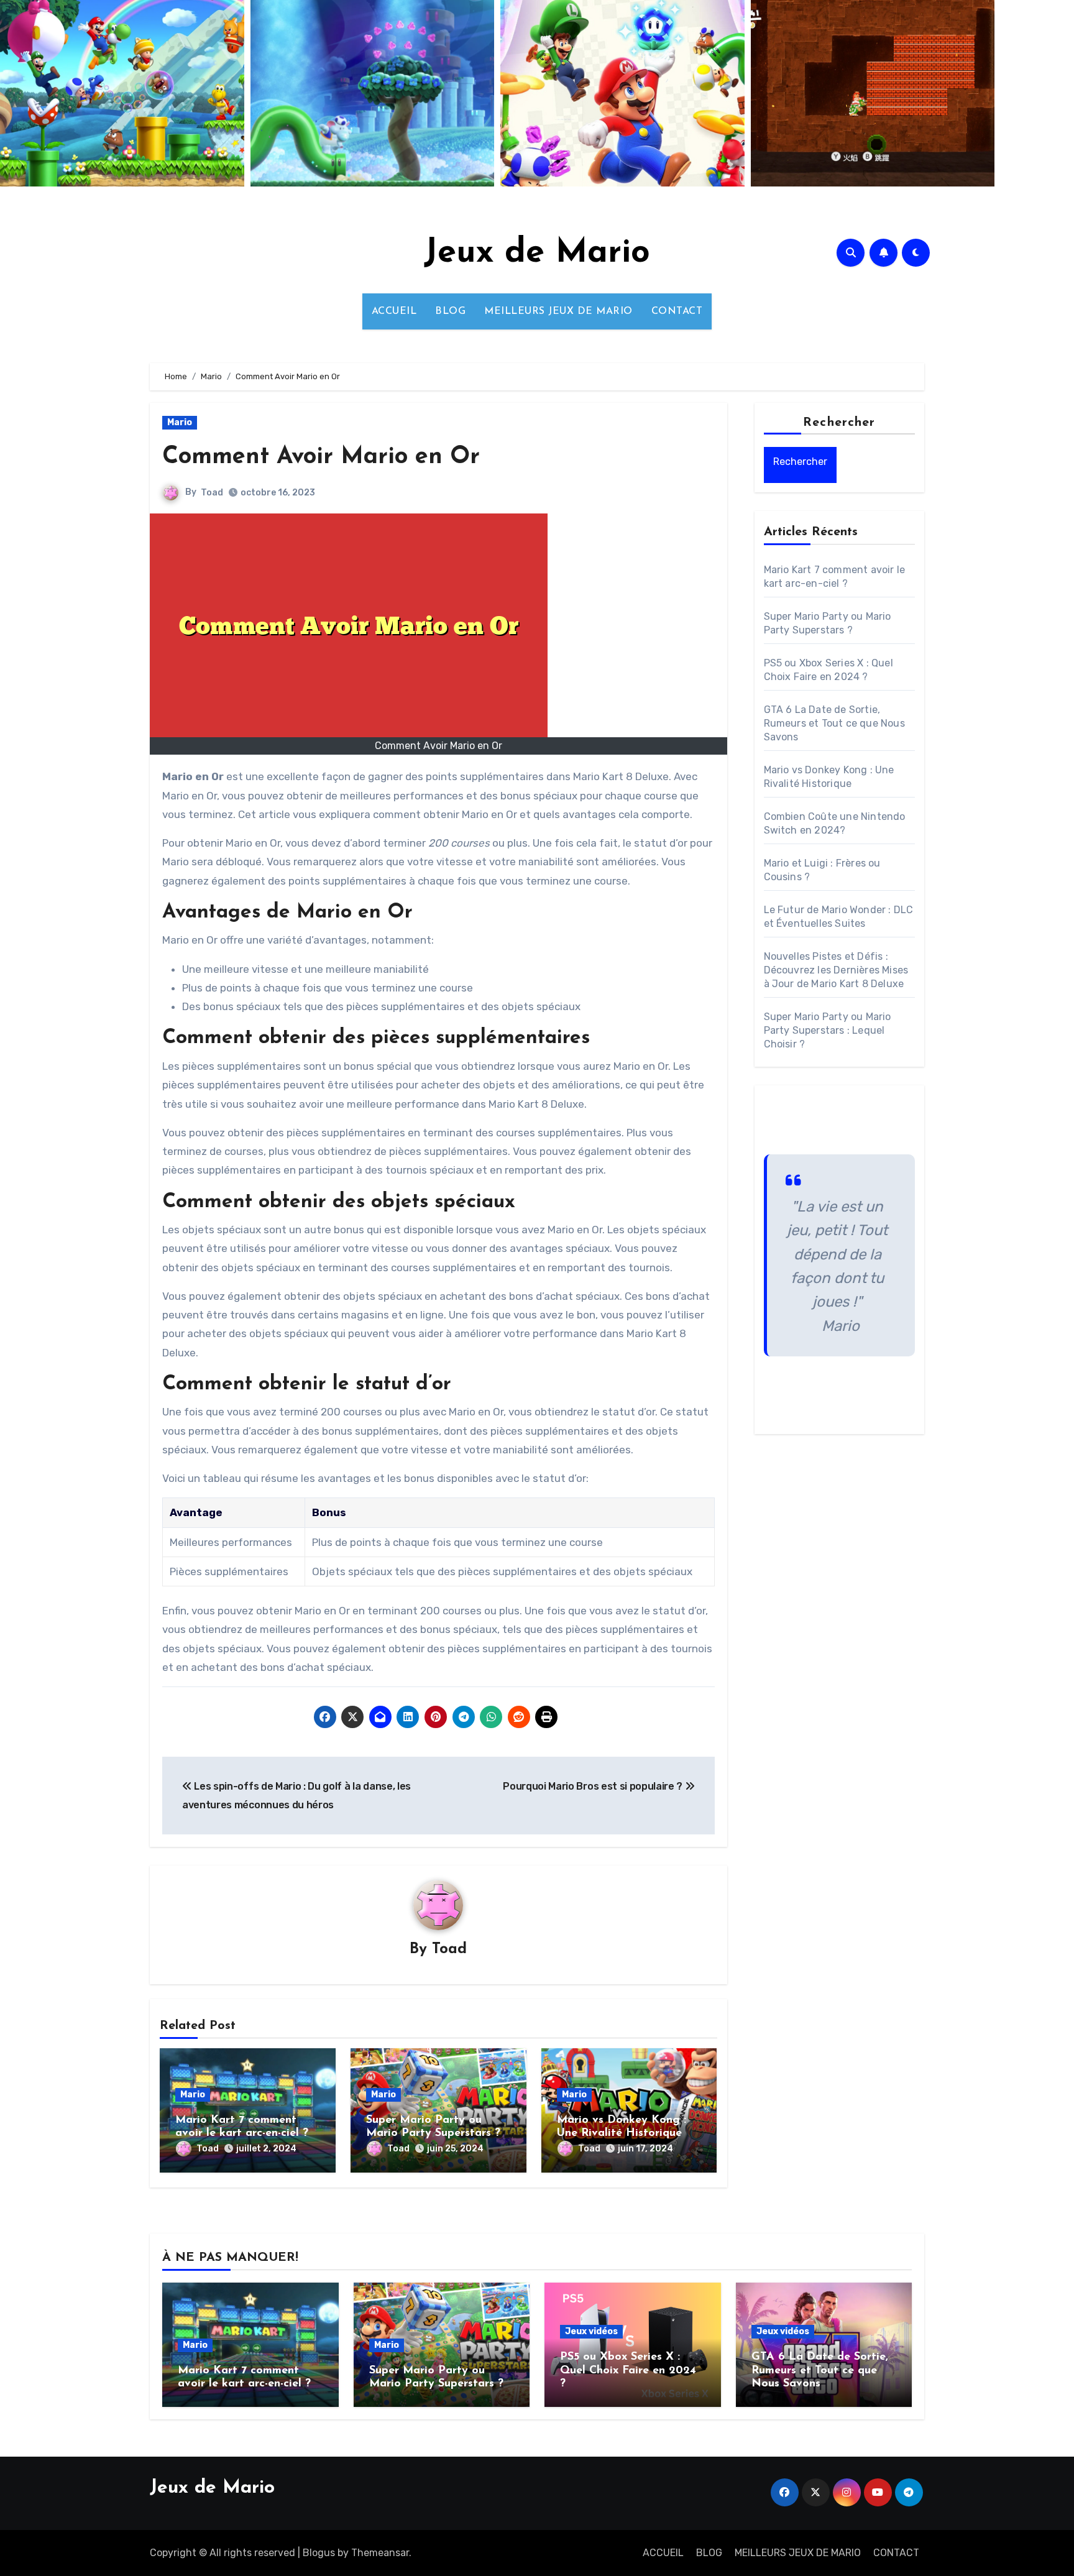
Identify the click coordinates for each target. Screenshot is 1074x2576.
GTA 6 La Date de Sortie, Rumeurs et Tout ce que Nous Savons (834, 723)
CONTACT (677, 311)
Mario (180, 422)
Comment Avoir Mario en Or (321, 457)
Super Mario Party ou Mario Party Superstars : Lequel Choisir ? (828, 1030)
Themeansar (380, 2553)
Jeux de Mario (537, 253)
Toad (212, 493)
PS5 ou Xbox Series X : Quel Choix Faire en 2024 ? (628, 2371)
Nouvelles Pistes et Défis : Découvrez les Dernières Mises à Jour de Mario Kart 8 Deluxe (836, 970)
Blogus (319, 2553)
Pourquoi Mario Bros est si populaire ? (594, 1786)
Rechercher (839, 423)
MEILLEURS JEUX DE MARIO (558, 311)
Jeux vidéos (591, 2331)
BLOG (450, 311)
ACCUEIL (394, 311)
